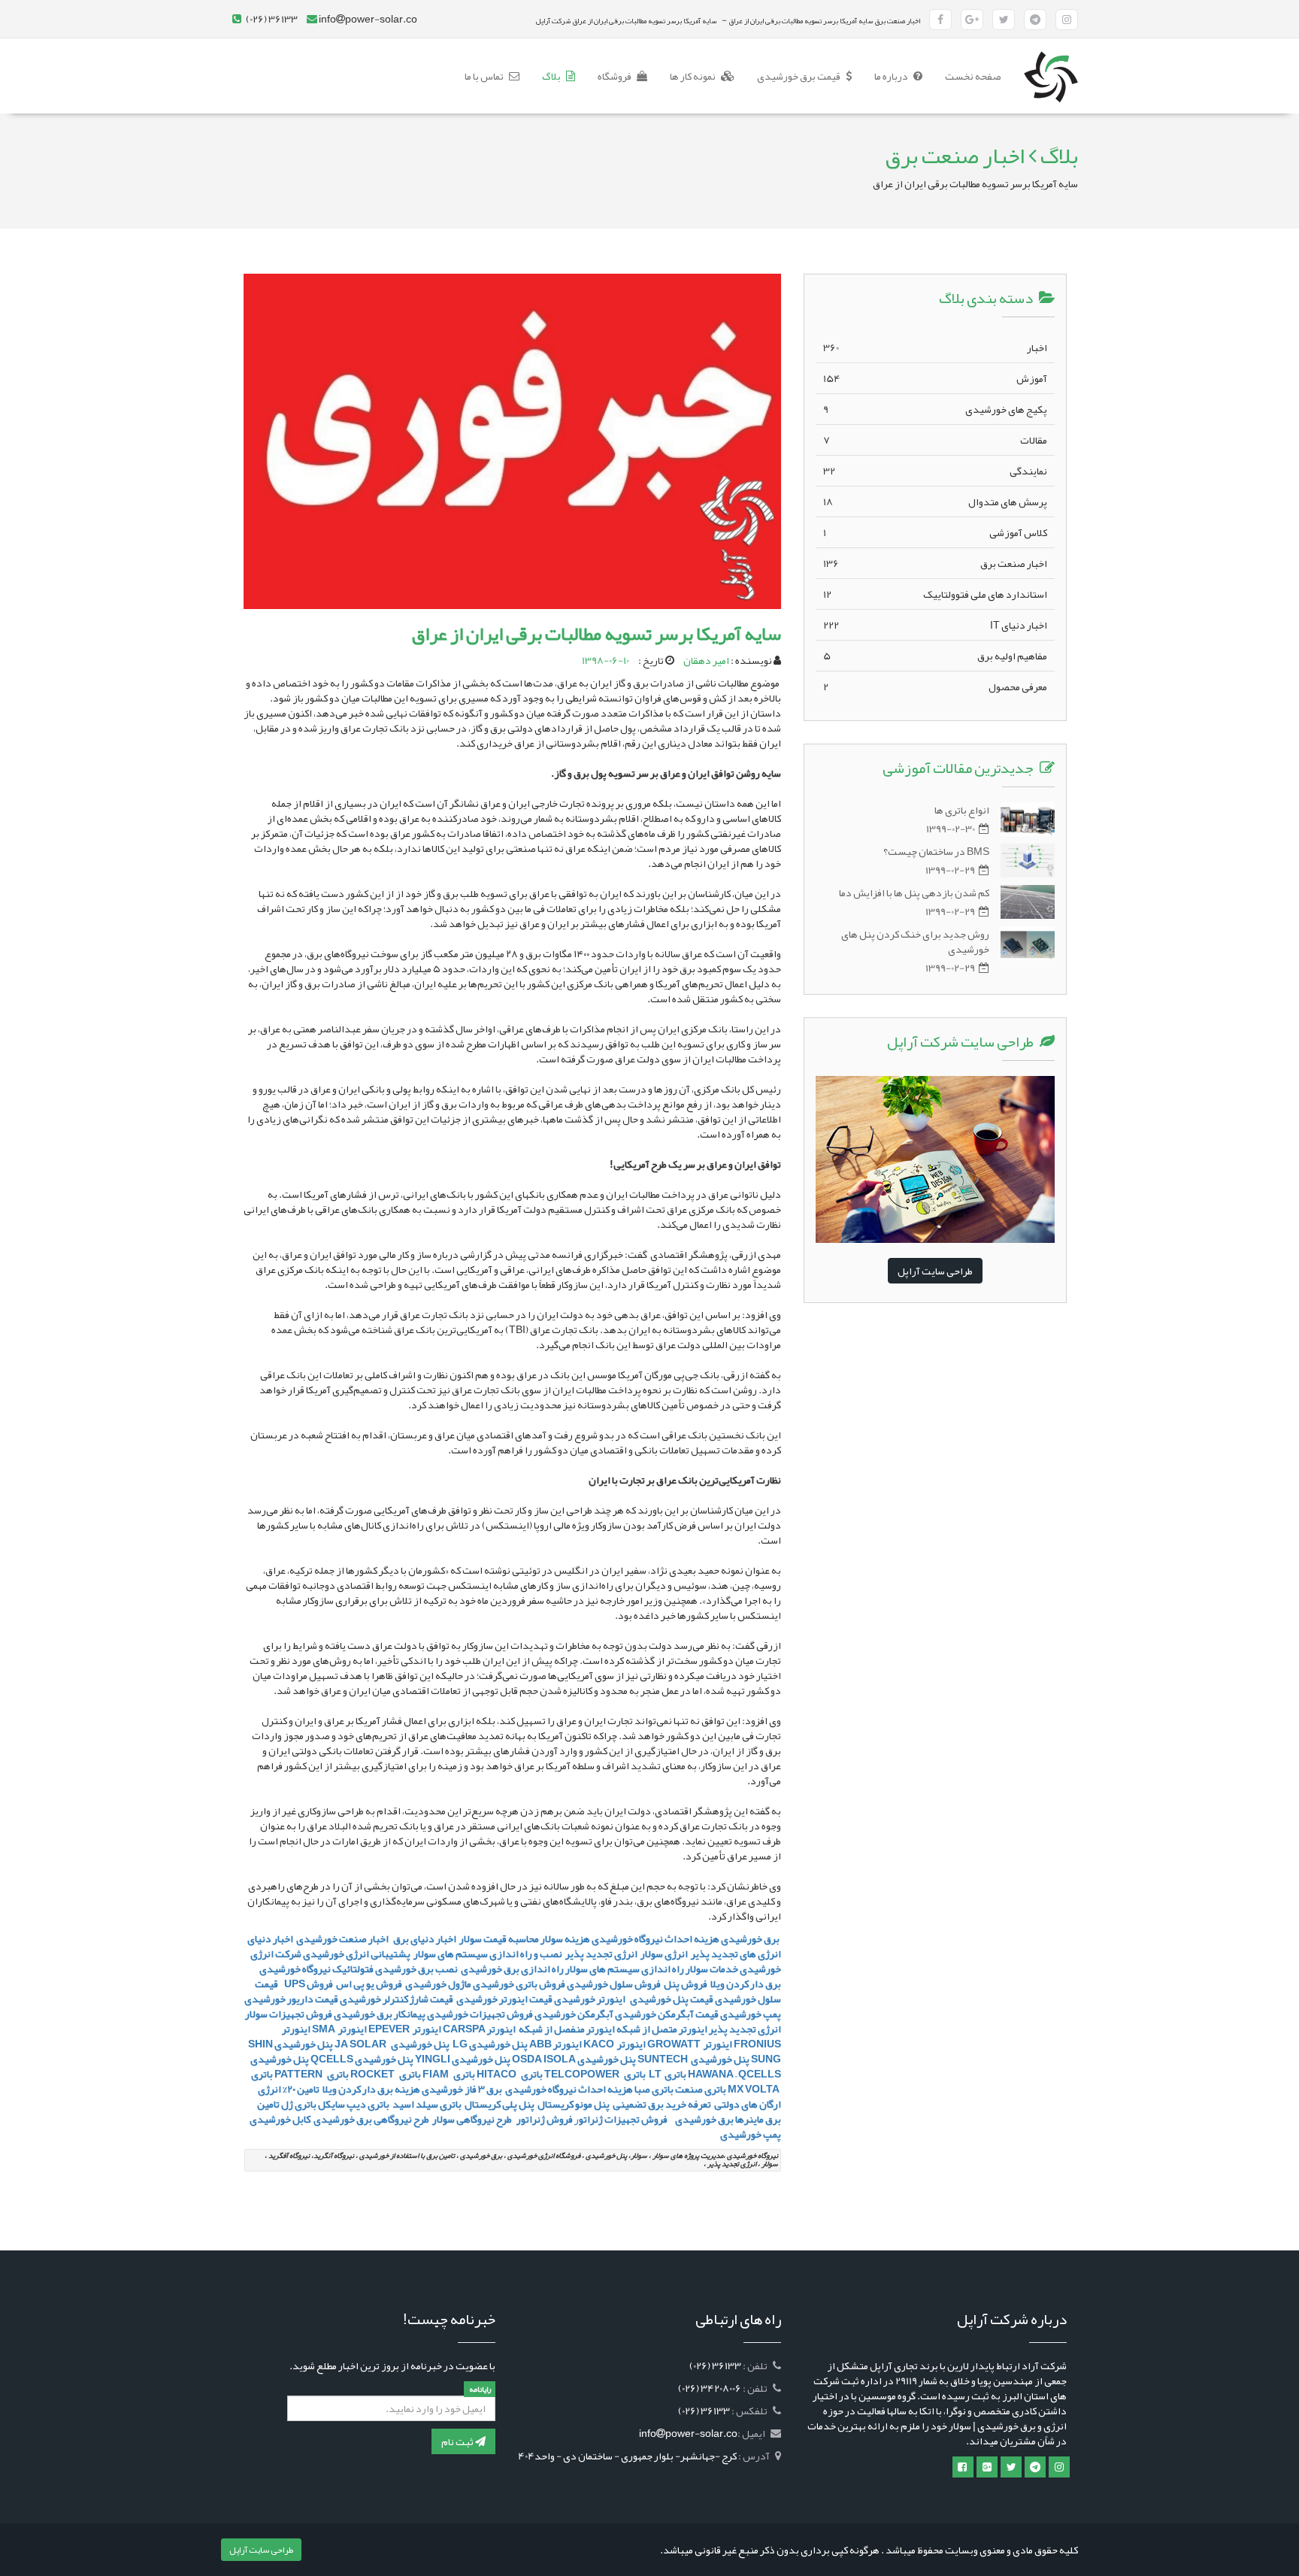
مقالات (935, 440)
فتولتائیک (353, 1968)
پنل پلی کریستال (500, 2104)
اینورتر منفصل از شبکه (566, 2029)
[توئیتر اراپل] (1011, 2467)
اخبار (935, 347)
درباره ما (892, 76)
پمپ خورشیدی (751, 2014)
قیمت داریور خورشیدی (291, 1999)
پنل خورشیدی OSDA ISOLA (574, 2059)
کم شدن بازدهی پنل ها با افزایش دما (914, 893)
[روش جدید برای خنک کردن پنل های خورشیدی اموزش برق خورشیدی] (1028, 943)
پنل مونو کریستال (574, 2104)
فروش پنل (686, 1984)
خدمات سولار (712, 1968)
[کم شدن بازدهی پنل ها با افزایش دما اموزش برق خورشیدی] (1028, 902)
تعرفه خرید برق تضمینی (662, 2104)
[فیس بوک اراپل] (963, 2467)
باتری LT (667, 2074)
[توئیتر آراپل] (1004, 20)
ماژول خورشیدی (438, 1984)
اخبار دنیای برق (425, 1938)
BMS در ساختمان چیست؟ (936, 851)
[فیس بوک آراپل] (940, 20)
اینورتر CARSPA (479, 2029)
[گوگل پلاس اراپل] (987, 2467)
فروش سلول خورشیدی (614, 1984)
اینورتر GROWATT (690, 2044)
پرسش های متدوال (935, 502)
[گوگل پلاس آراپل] (972, 20)
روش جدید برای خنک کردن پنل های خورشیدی (915, 941)
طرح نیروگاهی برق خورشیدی (371, 2119)
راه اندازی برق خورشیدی (512, 1968)
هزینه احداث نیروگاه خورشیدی (568, 2089)
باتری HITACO (510, 2074)
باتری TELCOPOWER (595, 2074)
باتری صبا (654, 2089)
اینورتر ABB (556, 2044)
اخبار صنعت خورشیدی (342, 1938)
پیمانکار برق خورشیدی (380, 2014)
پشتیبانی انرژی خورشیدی (357, 1953)
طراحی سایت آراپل (935, 1271)
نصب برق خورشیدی (416, 1968)
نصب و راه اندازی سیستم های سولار (488, 1953)
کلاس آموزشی (935, 532)
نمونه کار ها (693, 76)
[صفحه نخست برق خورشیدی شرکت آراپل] (1051, 57)
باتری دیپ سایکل (354, 2104)
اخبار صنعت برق (935, 563)
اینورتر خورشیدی (590, 1999)
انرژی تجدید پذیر (601, 1953)
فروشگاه (615, 76)
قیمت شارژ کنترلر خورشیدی (397, 1999)
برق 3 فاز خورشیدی (462, 2089)
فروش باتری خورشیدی (519, 1984)
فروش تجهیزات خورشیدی (480, 2014)
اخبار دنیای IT (935, 625)
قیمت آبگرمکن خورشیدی (667, 2014)
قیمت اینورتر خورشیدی (504, 1999)
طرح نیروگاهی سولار (472, 2119)
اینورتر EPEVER (405, 2029)
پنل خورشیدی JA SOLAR (392, 2044)
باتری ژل (299, 2104)
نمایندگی (935, 471)
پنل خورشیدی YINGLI (463, 2059)
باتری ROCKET (386, 2074)
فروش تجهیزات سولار (289, 2014)
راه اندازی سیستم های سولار (625, 1968)
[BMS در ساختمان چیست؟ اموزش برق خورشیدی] (1028, 861)
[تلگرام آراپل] (1035, 20)
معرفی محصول (935, 686)
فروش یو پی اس (369, 1984)
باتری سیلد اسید (427, 2104)
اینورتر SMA (339, 2029)
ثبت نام (458, 2441)
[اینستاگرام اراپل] (1059, 2467)
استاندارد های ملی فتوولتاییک (935, 594)
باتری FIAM (449, 2074)
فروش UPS (307, 1984)
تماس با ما (485, 76)
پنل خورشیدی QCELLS (362, 2059)
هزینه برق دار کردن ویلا (371, 2089)
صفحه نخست (967, 76)
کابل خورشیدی (279, 2119)
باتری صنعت (701, 2089)
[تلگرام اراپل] (1035, 2467)
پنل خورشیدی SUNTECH (693, 2059)
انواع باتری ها (962, 810)
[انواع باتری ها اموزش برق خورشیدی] (1028, 819)
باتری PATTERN (312, 2074)
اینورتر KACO (615, 2044)
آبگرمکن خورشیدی (574, 2014)
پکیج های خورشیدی (935, 409)
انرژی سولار (664, 1953)
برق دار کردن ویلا (746, 1984)
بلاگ (552, 76)
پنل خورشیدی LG (489, 2044)
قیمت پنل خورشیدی (671, 1999)
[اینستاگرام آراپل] (1067, 20)
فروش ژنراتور (544, 2119)
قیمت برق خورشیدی (799, 76)
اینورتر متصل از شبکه (662, 2029)
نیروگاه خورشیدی (295, 1968)
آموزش (935, 378)
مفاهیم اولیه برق (935, 656)
